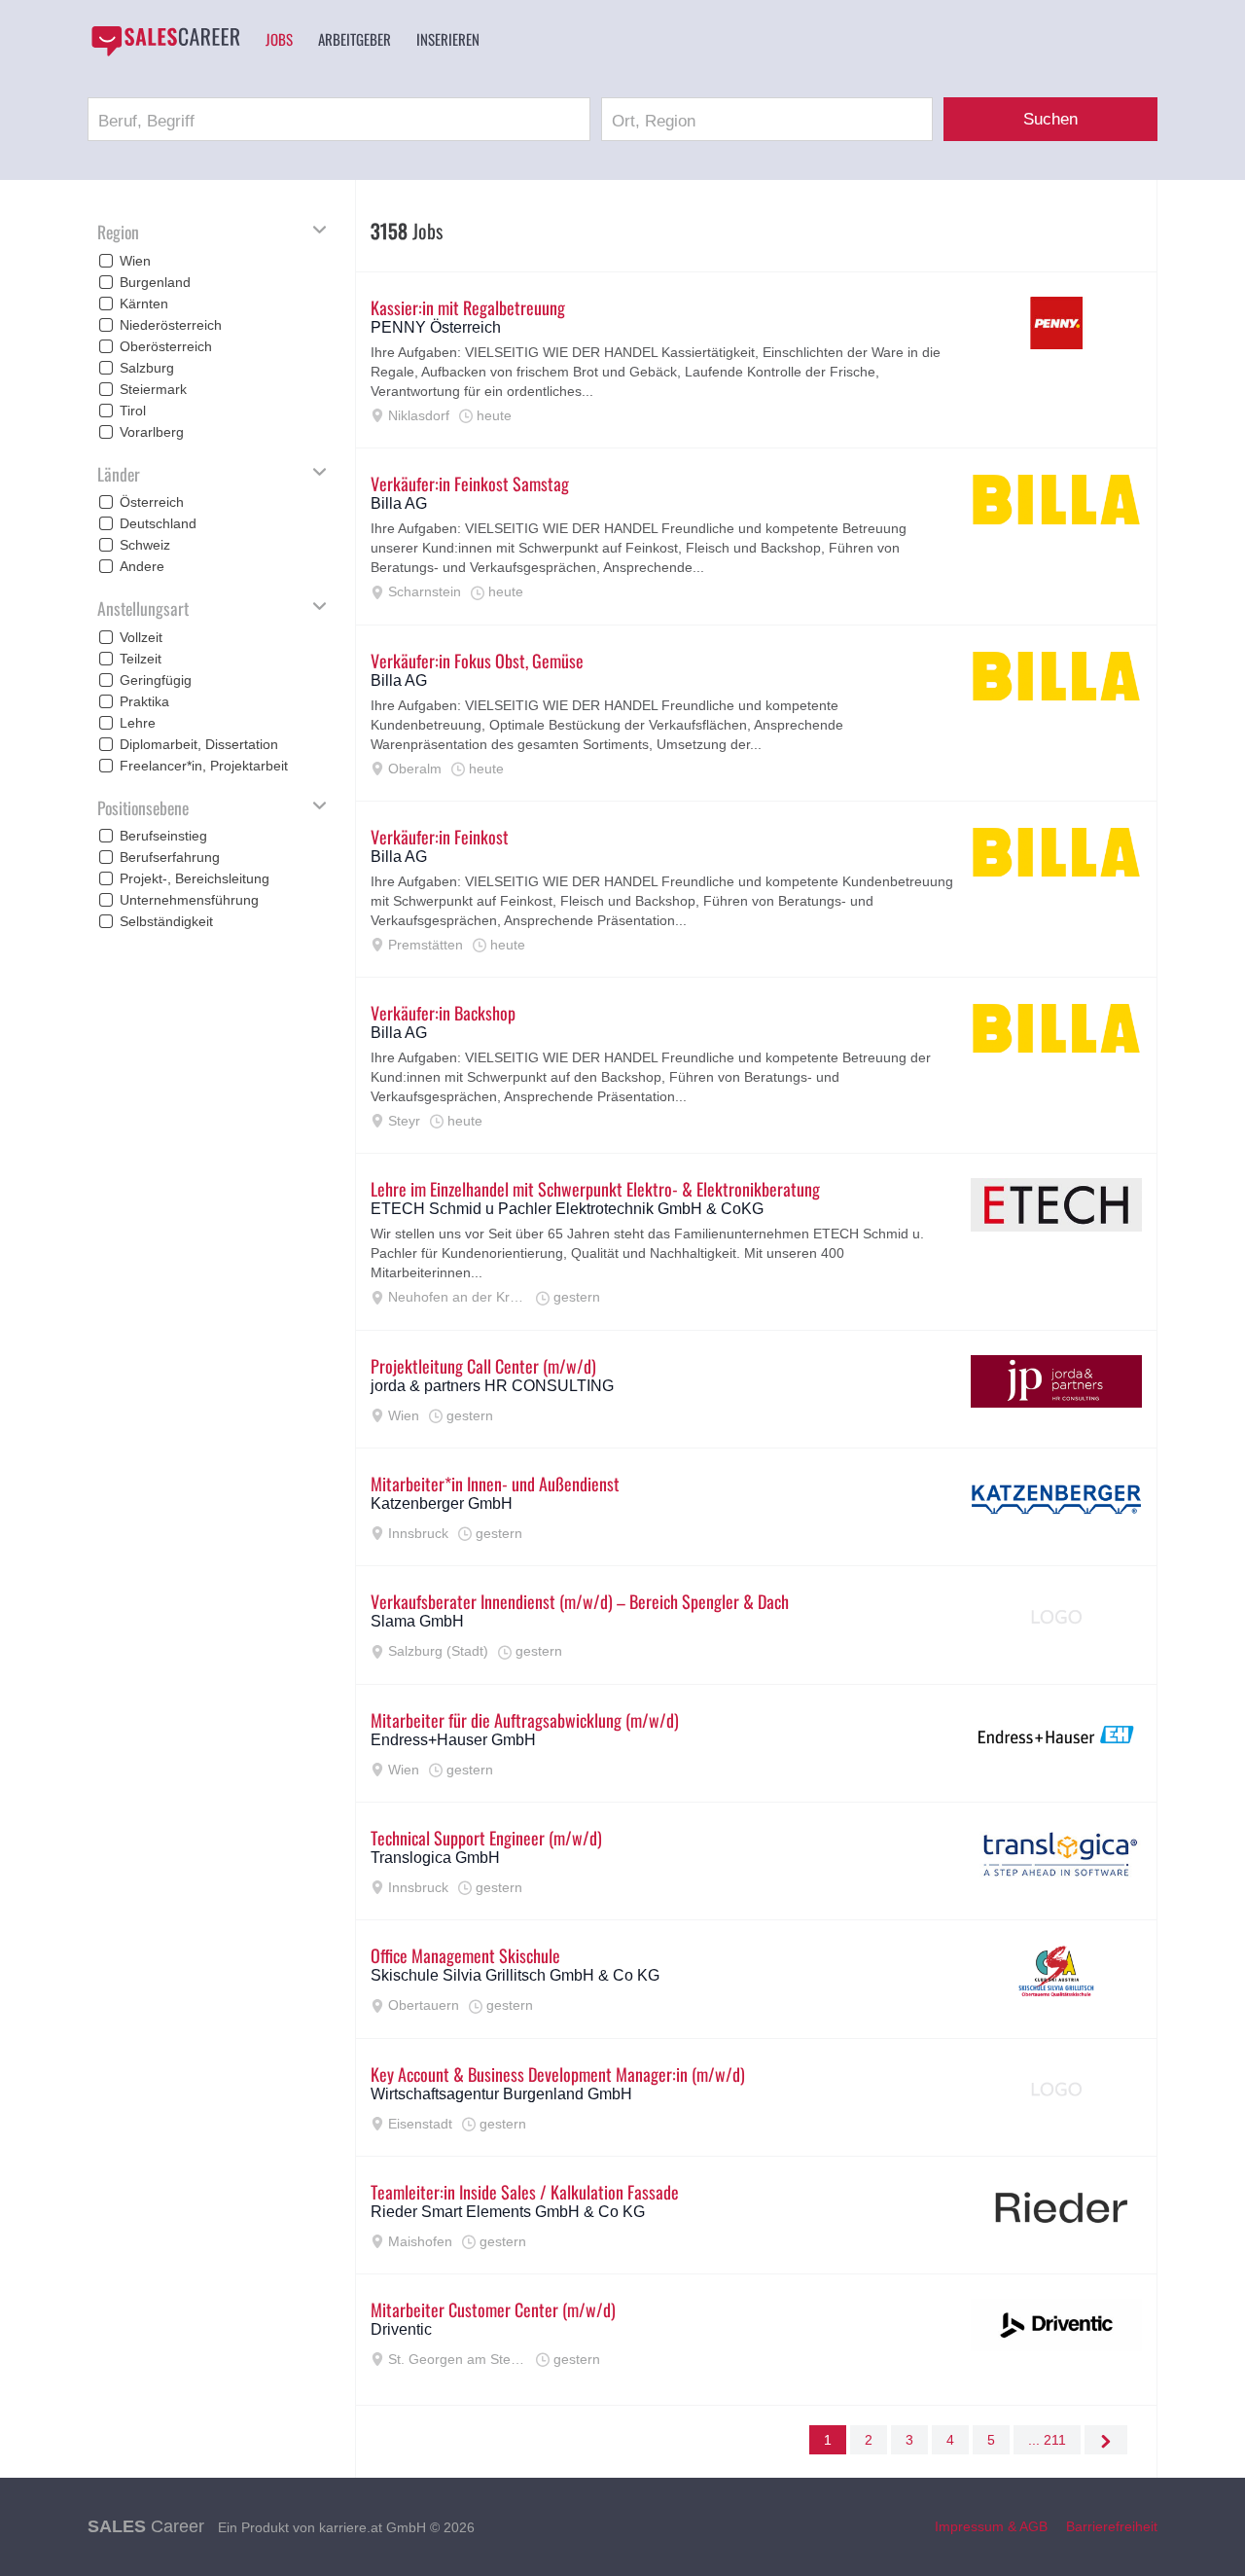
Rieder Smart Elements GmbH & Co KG (508, 2212)
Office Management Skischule (465, 1955)
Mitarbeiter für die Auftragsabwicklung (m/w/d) (525, 1720)
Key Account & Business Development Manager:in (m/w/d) (558, 2074)
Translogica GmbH (435, 1858)
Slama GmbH (417, 1621)
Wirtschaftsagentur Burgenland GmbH (501, 2094)
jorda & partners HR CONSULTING (492, 1386)
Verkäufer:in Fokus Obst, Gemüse (477, 661)
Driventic (401, 2329)
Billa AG (399, 503)
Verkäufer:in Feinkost (440, 837)
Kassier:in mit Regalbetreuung (468, 307)
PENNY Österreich (436, 327)
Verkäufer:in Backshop (443, 1013)
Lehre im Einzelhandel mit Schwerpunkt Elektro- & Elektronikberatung (595, 1189)
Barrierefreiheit (1112, 2526)
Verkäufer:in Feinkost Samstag (470, 483)
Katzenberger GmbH (442, 1503)
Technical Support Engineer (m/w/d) (486, 1838)
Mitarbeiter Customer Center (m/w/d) (493, 2309)
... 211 (1047, 2440)
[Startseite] (165, 41)
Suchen (1050, 119)
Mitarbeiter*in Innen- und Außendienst (495, 1484)
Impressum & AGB (991, 2526)
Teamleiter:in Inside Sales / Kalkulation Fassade (525, 2192)
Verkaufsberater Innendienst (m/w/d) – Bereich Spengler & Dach (580, 1601)
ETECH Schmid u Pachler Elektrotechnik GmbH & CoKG (567, 1209)
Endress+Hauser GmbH (453, 1740)
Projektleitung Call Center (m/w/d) (483, 1366)
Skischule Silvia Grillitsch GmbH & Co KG (515, 1975)
